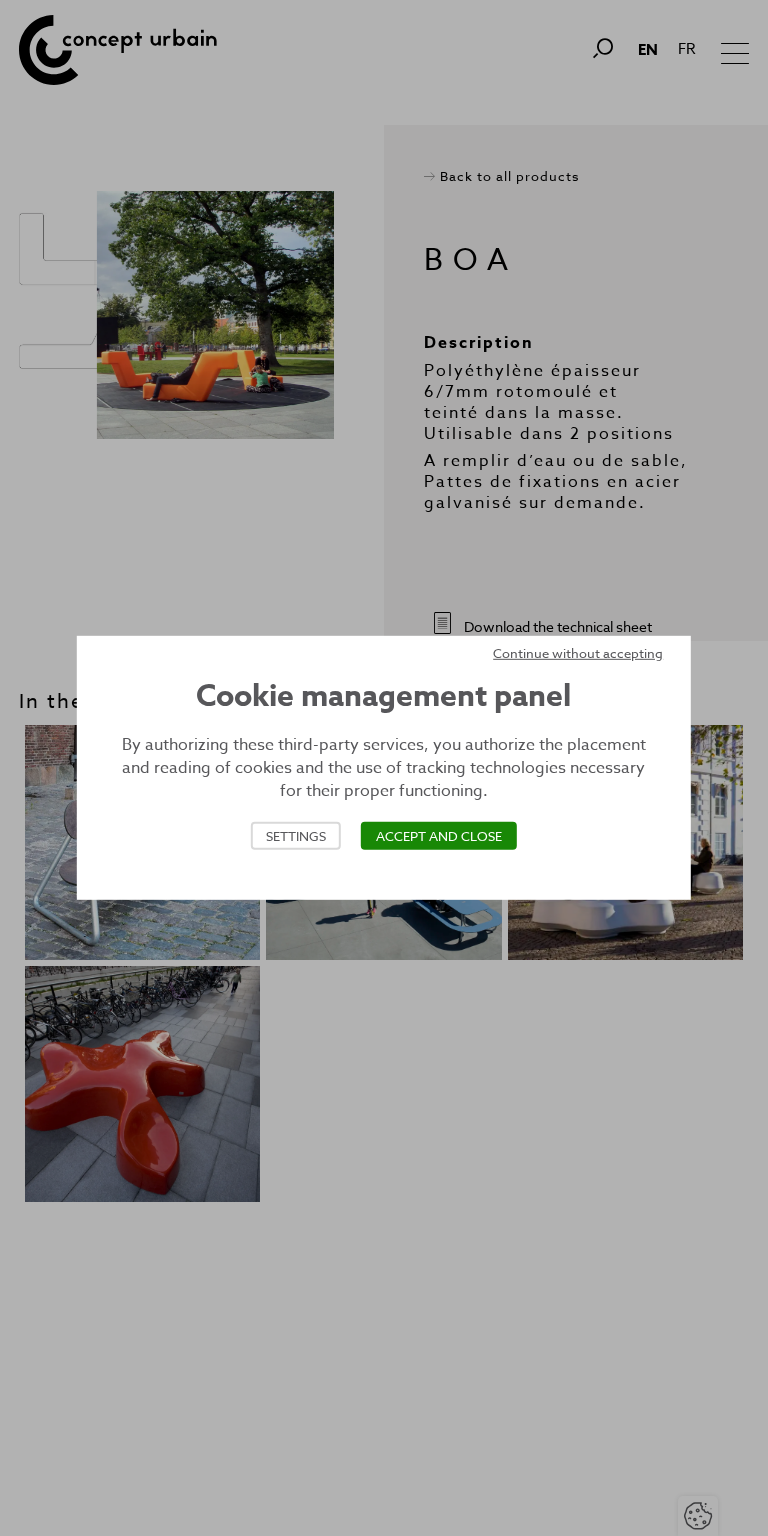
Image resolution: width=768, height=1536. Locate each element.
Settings (296, 836)
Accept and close (439, 836)
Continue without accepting (578, 653)
